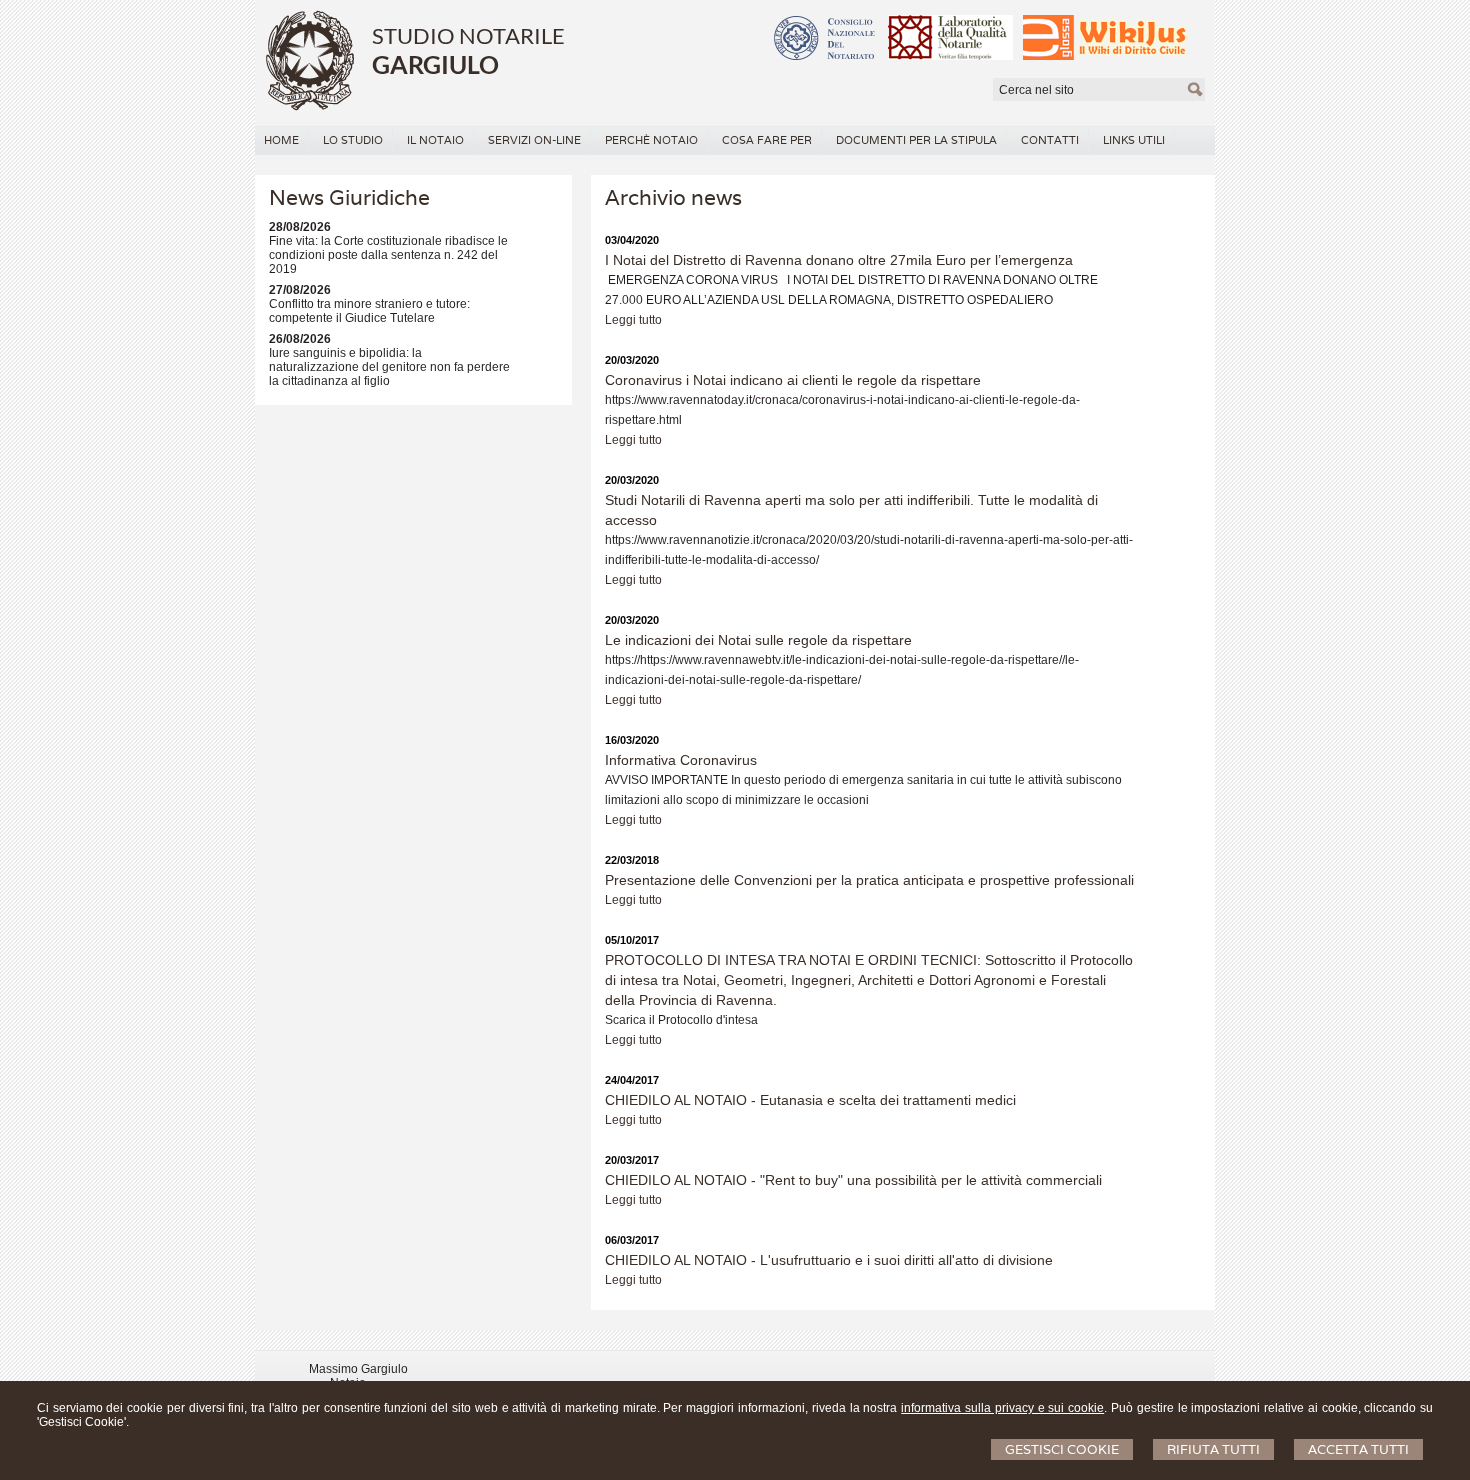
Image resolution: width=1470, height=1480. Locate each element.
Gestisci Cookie (1062, 1449)
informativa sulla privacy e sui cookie (1002, 1408)
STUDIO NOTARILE (468, 35)
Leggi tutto (633, 320)
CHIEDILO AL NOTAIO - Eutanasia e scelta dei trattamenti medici (810, 1100)
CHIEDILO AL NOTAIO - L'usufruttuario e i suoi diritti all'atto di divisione (829, 1260)
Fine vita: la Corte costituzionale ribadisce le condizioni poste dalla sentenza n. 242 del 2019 (388, 255)
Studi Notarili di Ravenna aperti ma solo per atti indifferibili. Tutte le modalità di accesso (851, 510)
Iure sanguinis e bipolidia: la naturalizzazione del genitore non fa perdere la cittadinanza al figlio (389, 367)
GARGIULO (435, 64)
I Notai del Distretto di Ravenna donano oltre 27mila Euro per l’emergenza (839, 260)
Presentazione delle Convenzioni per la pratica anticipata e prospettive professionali (869, 880)
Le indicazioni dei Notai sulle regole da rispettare (758, 640)
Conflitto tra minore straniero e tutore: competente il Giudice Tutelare (369, 311)
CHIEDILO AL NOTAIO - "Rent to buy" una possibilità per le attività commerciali (853, 1180)
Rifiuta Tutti (1213, 1449)
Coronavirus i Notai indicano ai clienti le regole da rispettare (793, 380)
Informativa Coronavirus (681, 760)
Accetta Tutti (1358, 1449)
